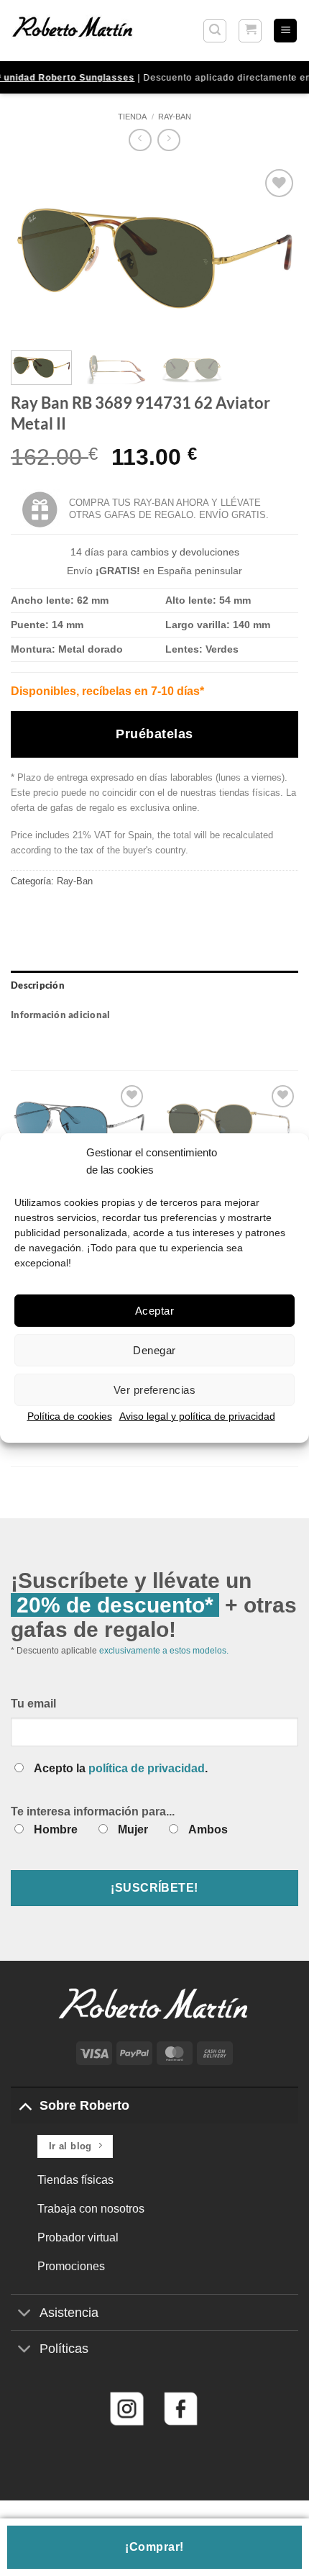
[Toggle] (25, 2105)
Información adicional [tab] (60, 1015)
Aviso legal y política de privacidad (197, 1416)
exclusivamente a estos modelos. (164, 1651)
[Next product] (140, 140)
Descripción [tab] (38, 985)
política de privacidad (147, 1768)
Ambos (208, 1829)
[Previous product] (169, 140)
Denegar (154, 1350)
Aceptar (154, 1310)
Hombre (56, 1829)
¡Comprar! (154, 2547)
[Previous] (34, 253)
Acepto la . (121, 1768)
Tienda (132, 117)
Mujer (133, 1829)
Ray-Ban (175, 117)
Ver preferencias (154, 1389)
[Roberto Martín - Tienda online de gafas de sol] (73, 30)
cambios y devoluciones (185, 552)
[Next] (275, 253)
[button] (215, 31)
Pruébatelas (154, 734)
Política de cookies (70, 1416)
